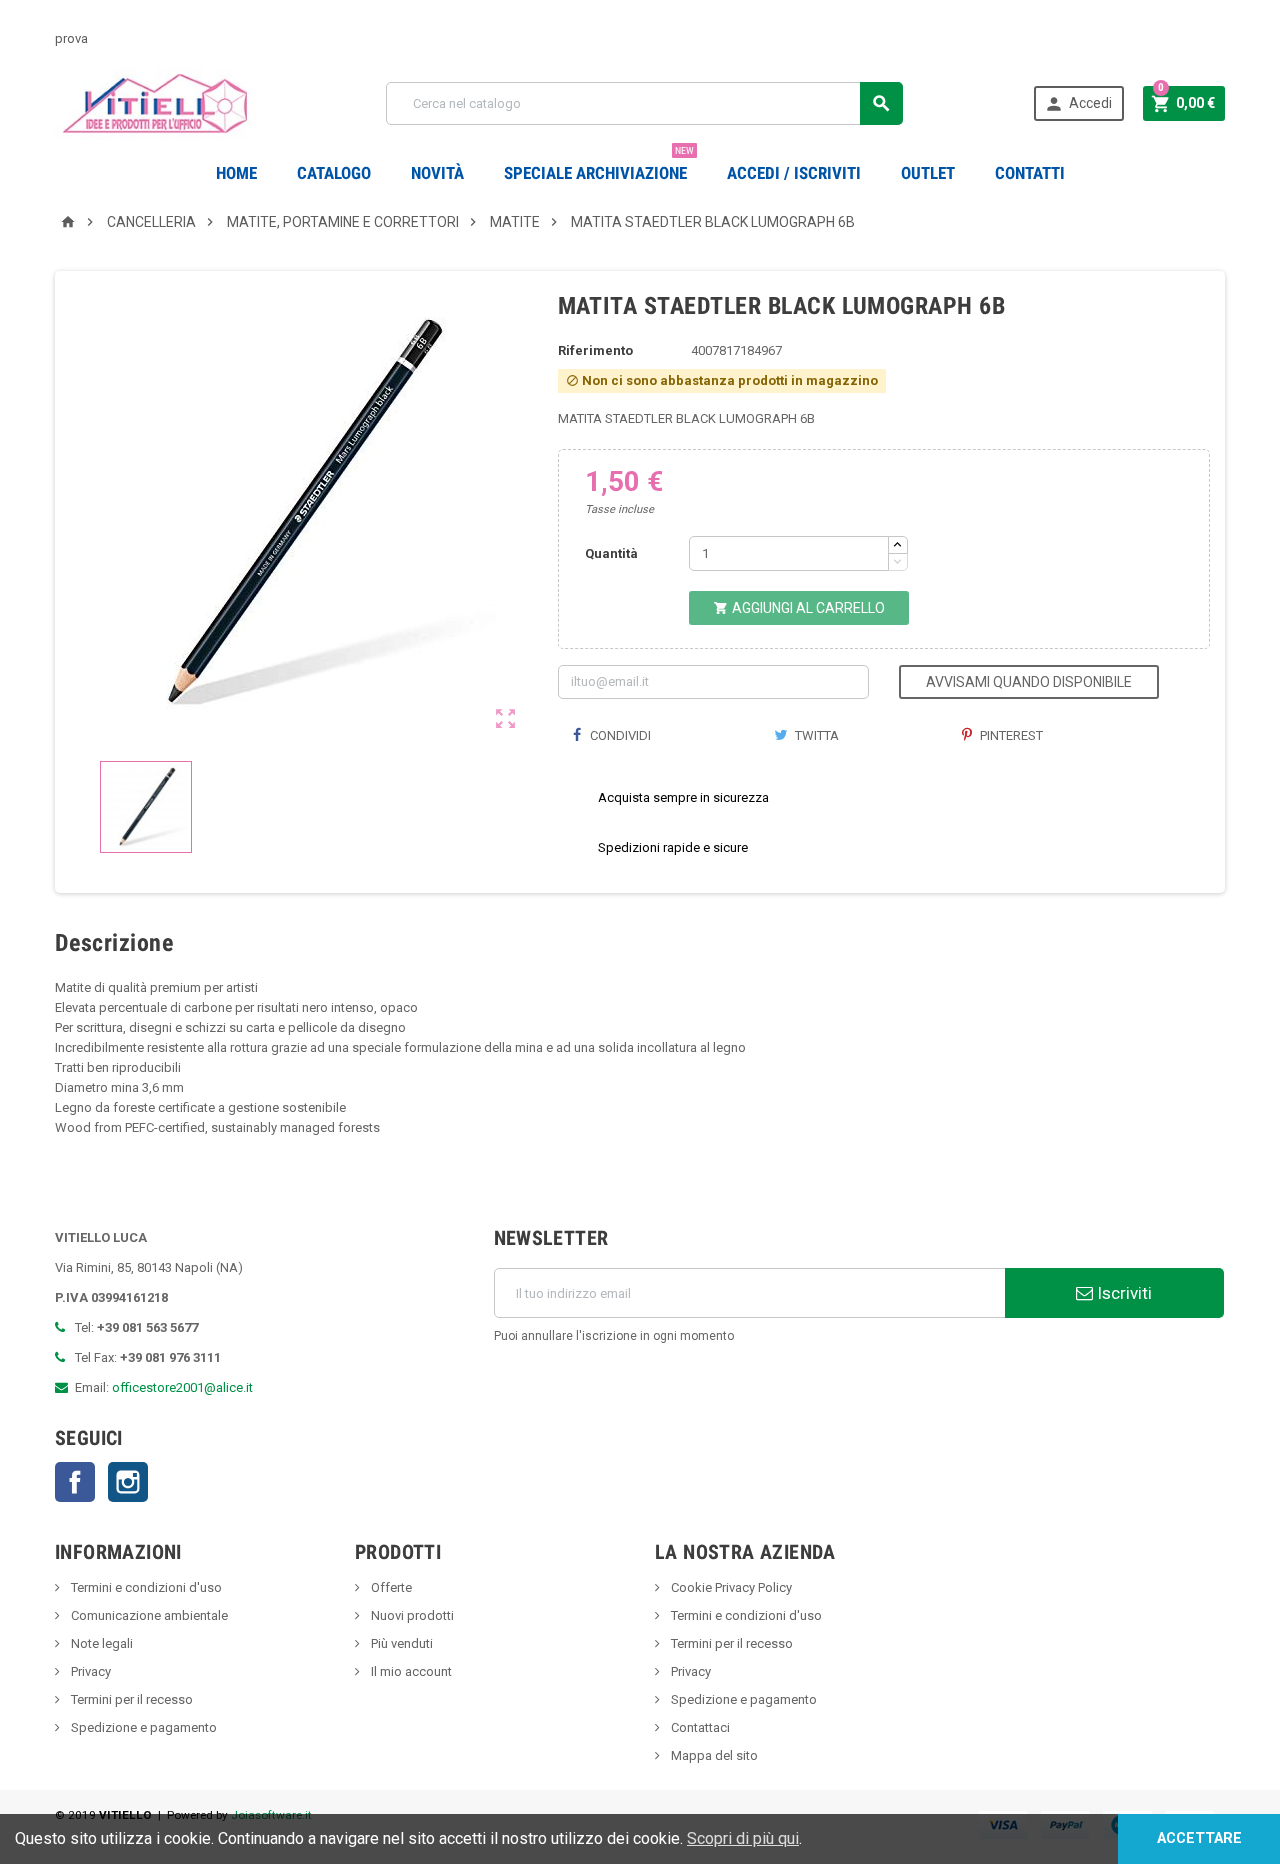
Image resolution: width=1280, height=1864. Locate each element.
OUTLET (928, 173)
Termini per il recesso (130, 1699)
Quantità (611, 553)
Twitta (815, 735)
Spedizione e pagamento (142, 1727)
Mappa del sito (713, 1755)
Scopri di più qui (743, 1838)
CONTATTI (1030, 173)
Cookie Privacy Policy (730, 1587)
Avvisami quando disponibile (1029, 682)
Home (236, 173)
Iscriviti (1122, 1293)
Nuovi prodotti (411, 1615)
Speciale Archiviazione (599, 165)
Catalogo (334, 173)
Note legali (100, 1643)
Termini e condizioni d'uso (145, 1587)
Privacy (89, 1671)
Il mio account (410, 1671)
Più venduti (400, 1643)
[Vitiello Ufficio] (155, 102)
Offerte (390, 1587)
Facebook (75, 1482)
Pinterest (1010, 735)
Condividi (619, 735)
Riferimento (595, 350)
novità (437, 173)
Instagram (128, 1482)
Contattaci (699, 1727)
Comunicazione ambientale (148, 1615)
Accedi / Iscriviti (794, 173)
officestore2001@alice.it (182, 1387)
